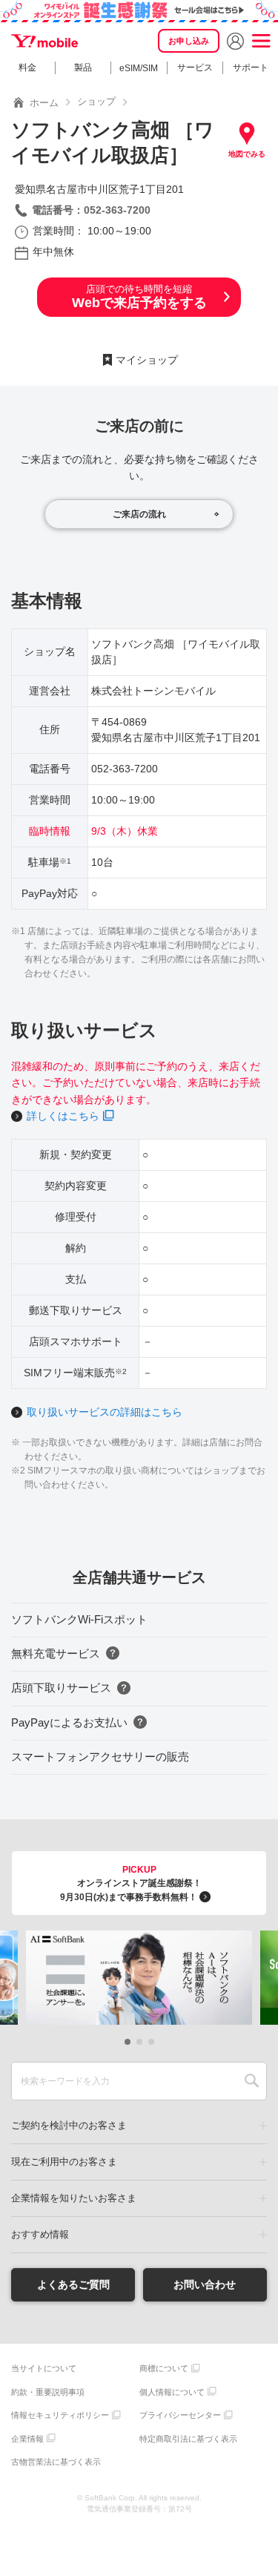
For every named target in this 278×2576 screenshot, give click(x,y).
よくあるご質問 (73, 2284)
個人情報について (172, 2392)
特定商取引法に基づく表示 (188, 2439)
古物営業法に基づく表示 (56, 2462)
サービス (195, 68)
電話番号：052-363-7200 (91, 210)
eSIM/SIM (139, 68)
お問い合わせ (205, 2284)
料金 (27, 68)
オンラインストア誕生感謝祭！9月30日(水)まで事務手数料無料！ (131, 1883)
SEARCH (252, 2081)
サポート (251, 68)
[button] (128, 2042)
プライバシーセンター (180, 2415)
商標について (164, 2368)
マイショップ (147, 360)
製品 (83, 68)
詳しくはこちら (63, 1116)
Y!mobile (44, 41)
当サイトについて (44, 2368)
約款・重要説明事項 (48, 2392)
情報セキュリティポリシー (60, 2415)
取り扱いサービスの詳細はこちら (105, 1412)
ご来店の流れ (139, 514)
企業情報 (27, 2439)
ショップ (96, 101)
